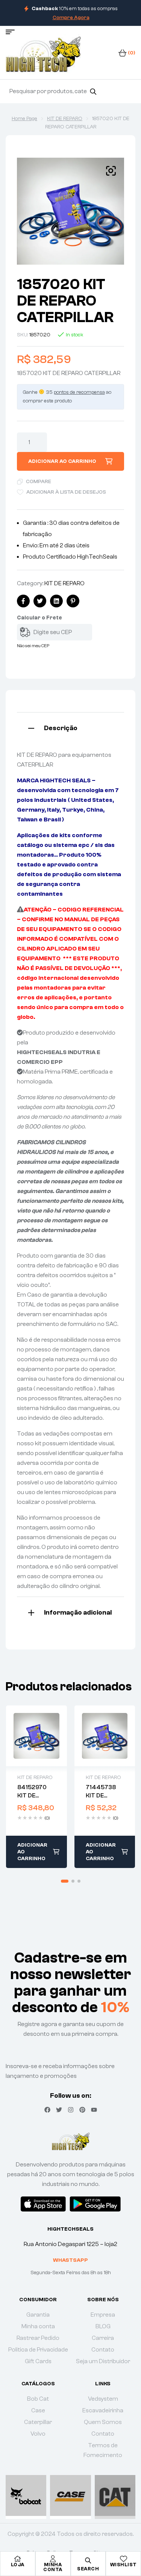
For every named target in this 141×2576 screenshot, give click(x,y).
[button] (111, 171)
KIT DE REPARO (65, 119)
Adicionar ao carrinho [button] (32, 1852)
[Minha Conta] (53, 2559)
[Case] (70, 2495)
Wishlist (124, 2565)
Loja (18, 2565)
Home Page (24, 119)
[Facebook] (47, 2110)
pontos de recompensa (79, 392)
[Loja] (18, 2559)
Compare (39, 482)
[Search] (93, 91)
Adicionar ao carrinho (62, 461)
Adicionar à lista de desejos (66, 492)
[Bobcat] (26, 2495)
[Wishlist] (123, 2559)
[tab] (70, 727)
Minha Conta (53, 2567)
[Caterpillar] (115, 2495)
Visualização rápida (36, 1736)
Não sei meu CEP (33, 646)
